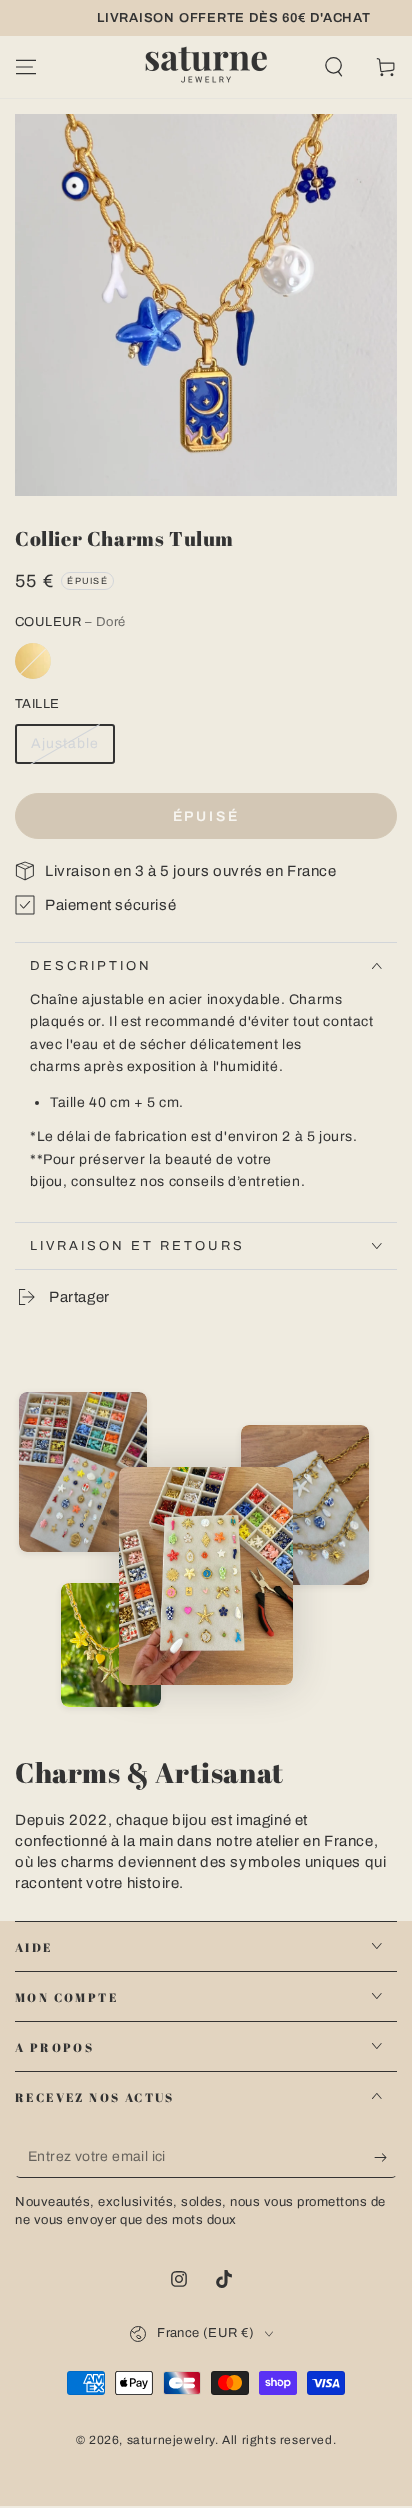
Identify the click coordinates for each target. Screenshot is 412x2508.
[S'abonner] (385, 2158)
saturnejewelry (171, 2440)
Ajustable (65, 743)
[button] (334, 67)
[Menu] (26, 67)
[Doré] (33, 661)
